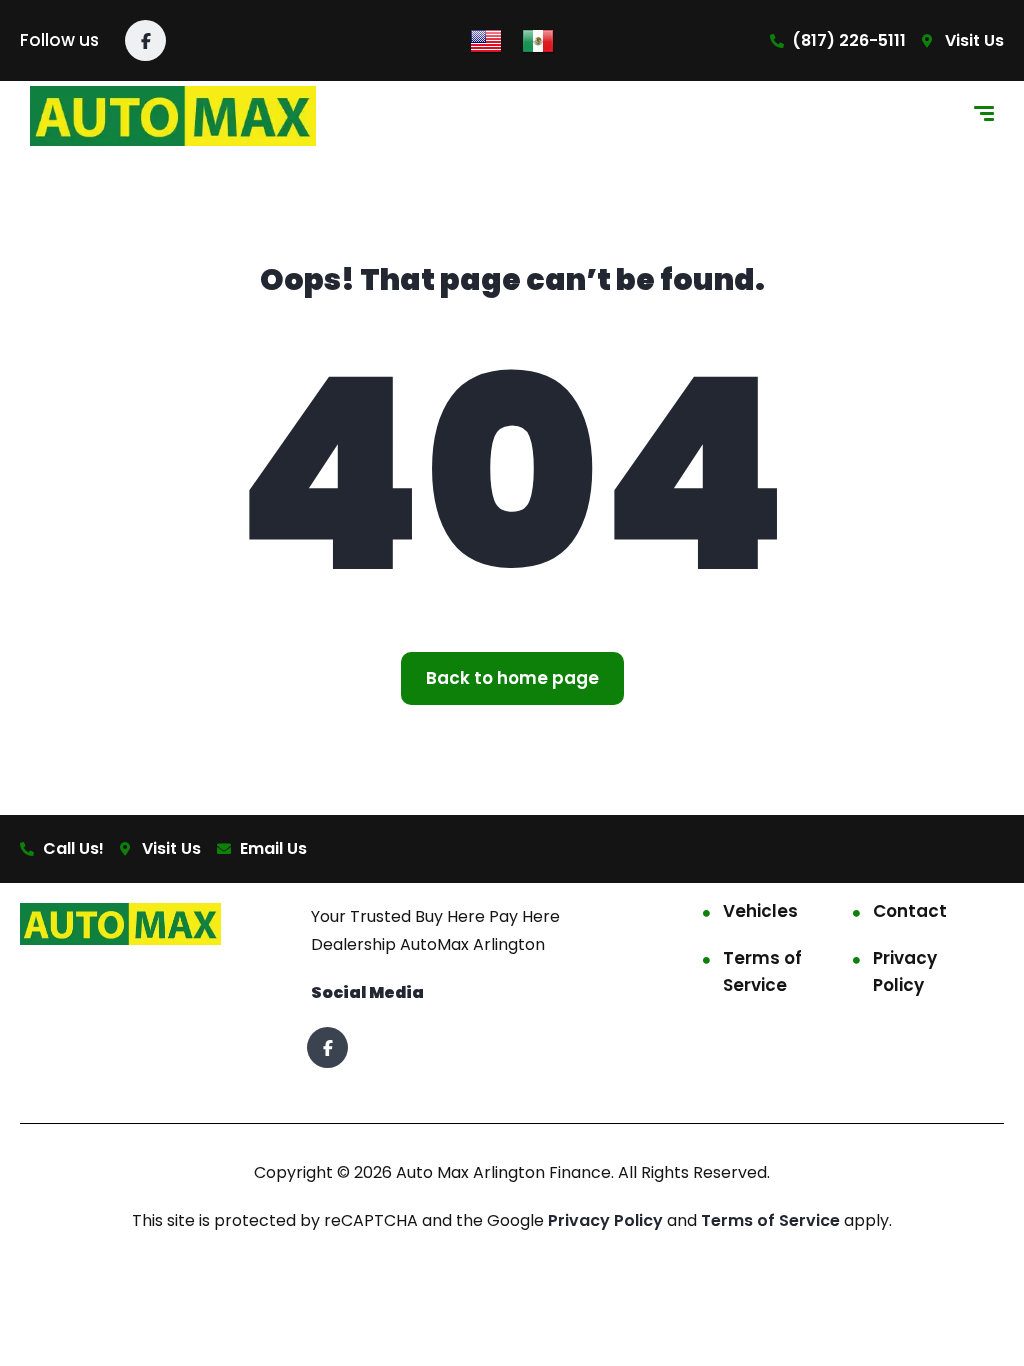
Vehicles (760, 911)
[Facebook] (145, 40)
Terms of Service (762, 971)
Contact (910, 911)
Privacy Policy (905, 971)
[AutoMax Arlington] (173, 116)
